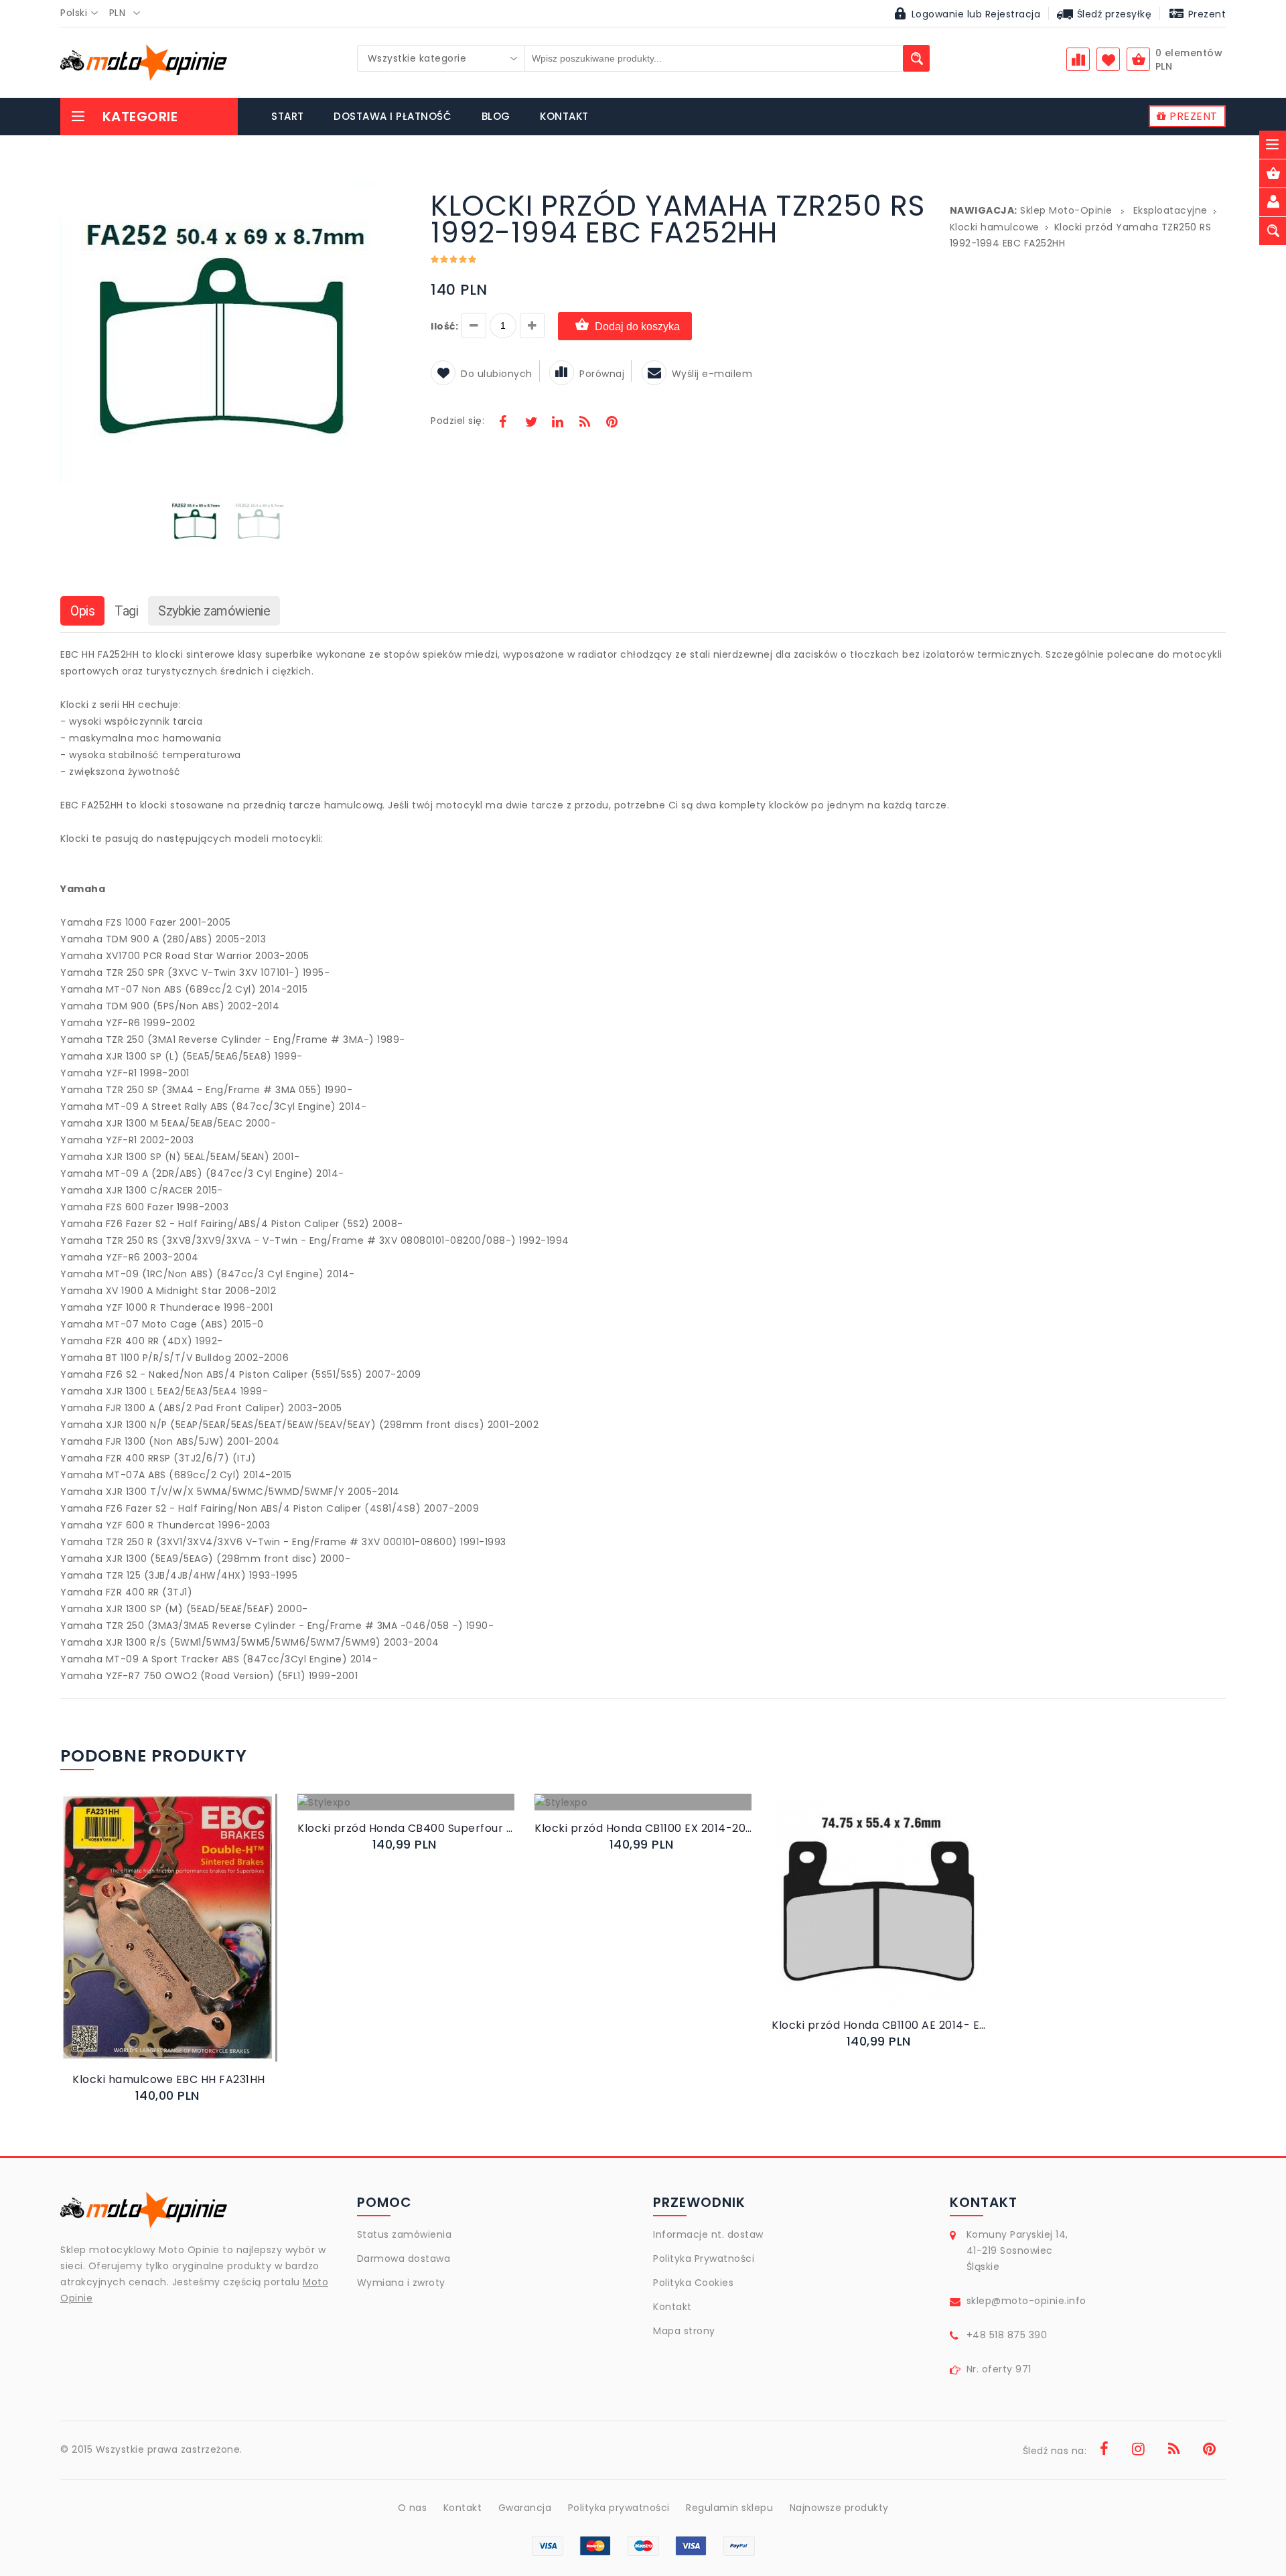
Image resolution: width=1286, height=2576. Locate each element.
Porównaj (602, 374)
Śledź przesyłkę (1113, 14)
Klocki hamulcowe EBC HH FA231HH (169, 2079)
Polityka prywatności (619, 2508)
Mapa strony (684, 2331)
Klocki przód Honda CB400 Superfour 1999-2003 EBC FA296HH (406, 1828)
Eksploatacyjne (1170, 210)
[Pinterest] (612, 423)
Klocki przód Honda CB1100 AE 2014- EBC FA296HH (880, 2025)
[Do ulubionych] (185, 1941)
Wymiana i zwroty (401, 2283)
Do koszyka (157, 1941)
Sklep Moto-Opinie (1066, 210)
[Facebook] (503, 423)
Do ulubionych (497, 374)
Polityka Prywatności (704, 2259)
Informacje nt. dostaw (708, 2234)
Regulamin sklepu (729, 2508)
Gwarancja (525, 2508)
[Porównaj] (201, 1941)
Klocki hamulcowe (995, 227)
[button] (384, 194)
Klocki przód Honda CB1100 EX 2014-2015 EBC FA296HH (643, 1828)
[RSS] (585, 423)
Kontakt (672, 2307)
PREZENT (1192, 116)
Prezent (1205, 14)
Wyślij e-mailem (712, 374)
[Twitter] (530, 423)
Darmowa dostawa (404, 2259)
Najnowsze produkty (839, 2508)
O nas (413, 2508)
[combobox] (83, 13)
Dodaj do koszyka (637, 327)
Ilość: (444, 326)
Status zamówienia (405, 2234)
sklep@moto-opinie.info (1026, 2301)
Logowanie (938, 14)
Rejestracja (1013, 14)
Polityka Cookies (693, 2283)
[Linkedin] (557, 423)
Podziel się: (457, 421)
